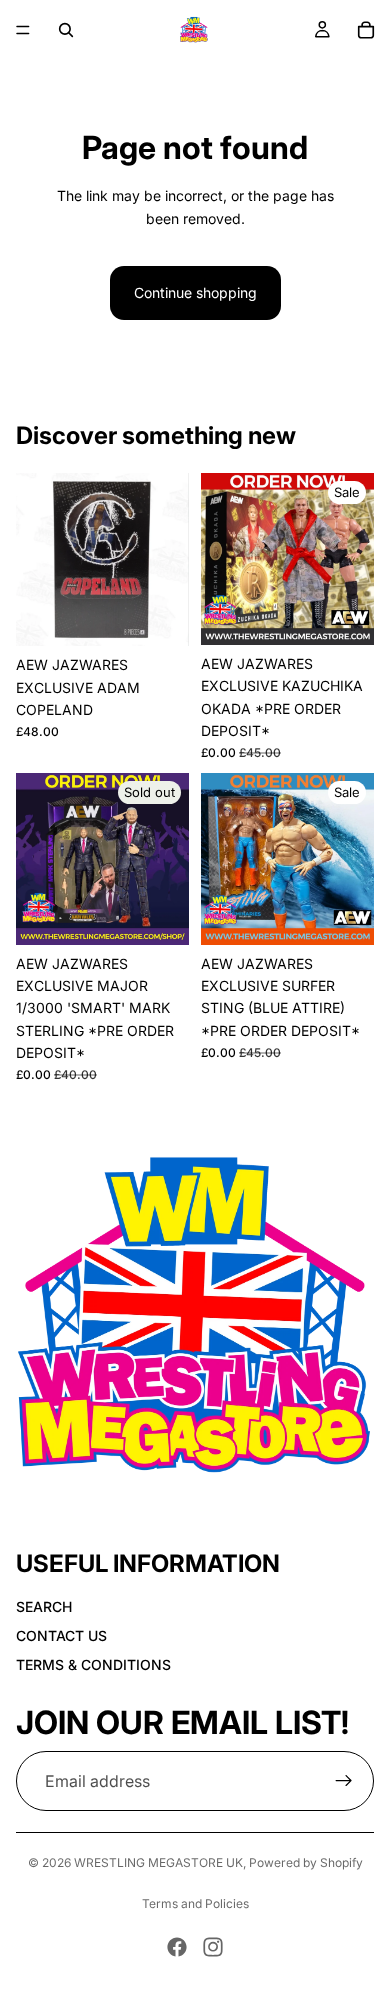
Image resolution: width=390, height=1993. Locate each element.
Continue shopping (195, 292)
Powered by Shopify (306, 1862)
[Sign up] (344, 1781)
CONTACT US (61, 1635)
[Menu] (23, 30)
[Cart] (366, 30)
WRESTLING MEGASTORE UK (158, 1862)
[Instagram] (213, 1947)
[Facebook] (177, 1947)
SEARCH (44, 1606)
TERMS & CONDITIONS (93, 1664)
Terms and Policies (195, 1903)
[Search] (66, 30)
